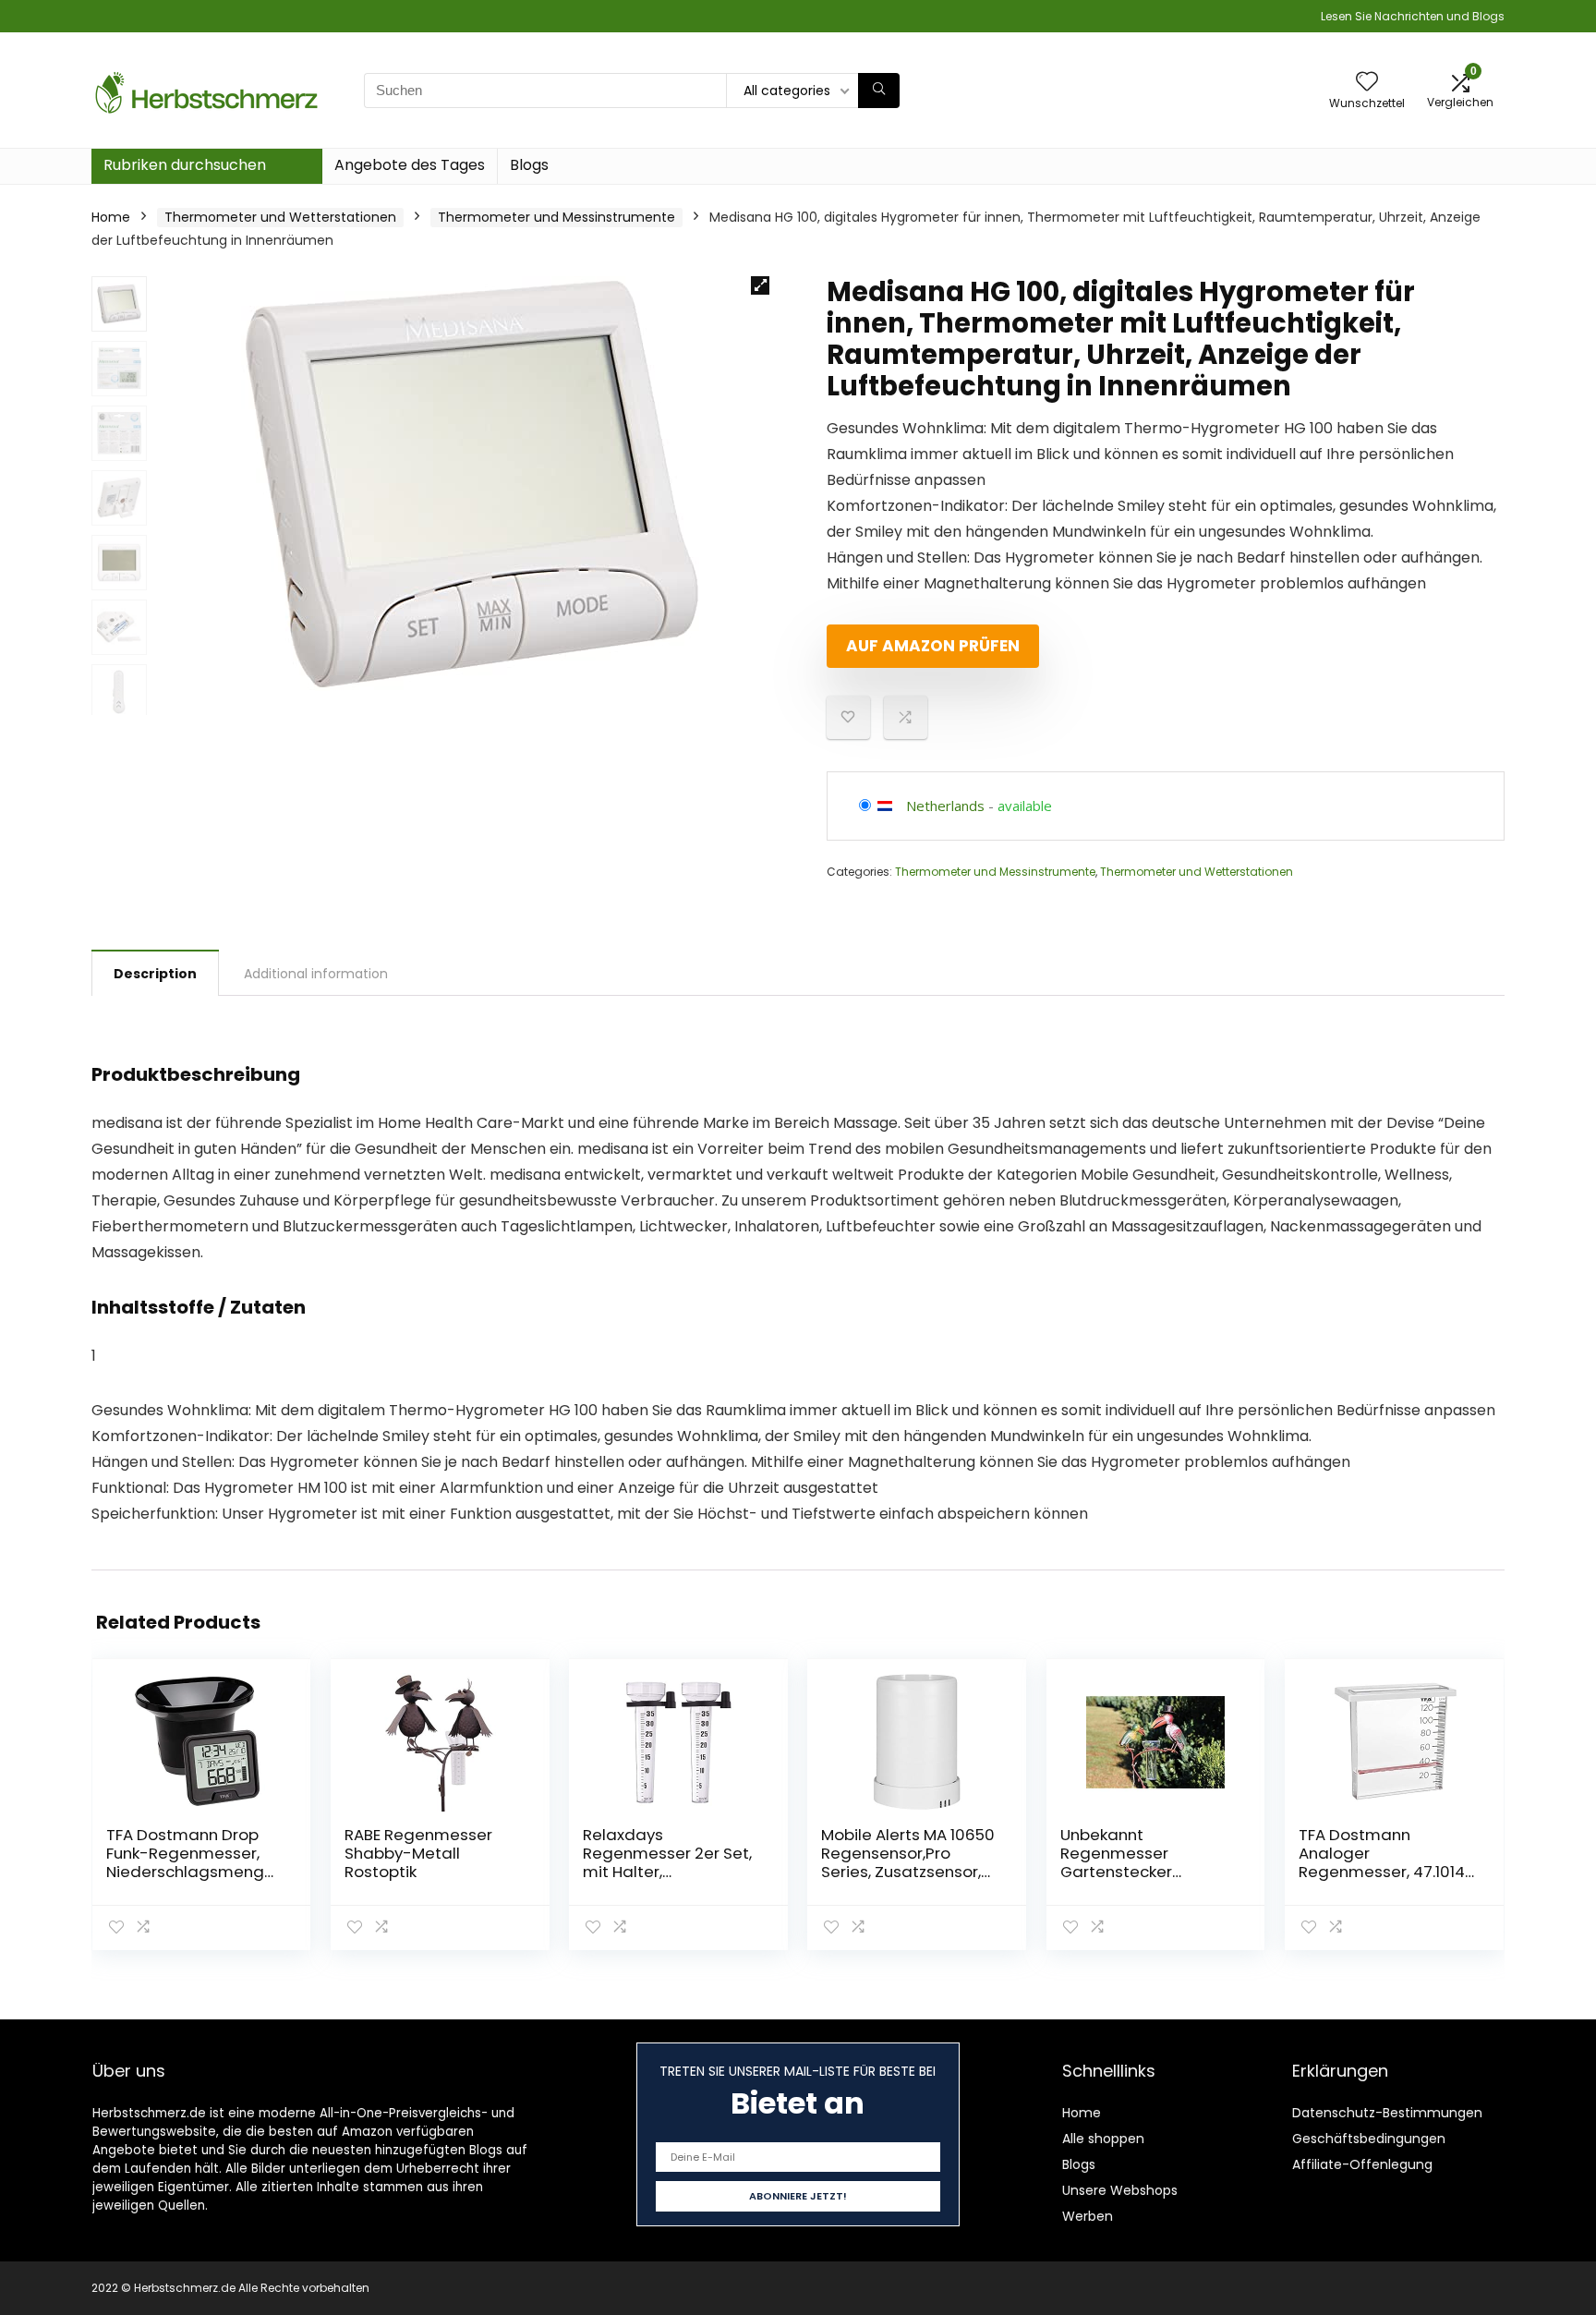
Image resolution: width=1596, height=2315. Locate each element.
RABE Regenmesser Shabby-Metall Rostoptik (418, 1853)
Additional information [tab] (316, 974)
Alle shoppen (1103, 2139)
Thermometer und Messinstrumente (556, 217)
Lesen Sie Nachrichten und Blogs (1413, 16)
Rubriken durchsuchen (185, 165)
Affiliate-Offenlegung (1362, 2164)
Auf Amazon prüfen (933, 646)
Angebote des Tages (410, 165)
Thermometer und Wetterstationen (280, 217)
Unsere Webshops (1120, 2190)
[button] (760, 285)
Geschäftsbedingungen (1369, 2139)
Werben (1088, 2216)
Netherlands (945, 806)
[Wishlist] (1367, 83)
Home (111, 217)
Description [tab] (155, 974)
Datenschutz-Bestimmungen (1387, 2113)
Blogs (529, 165)
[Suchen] (879, 91)
